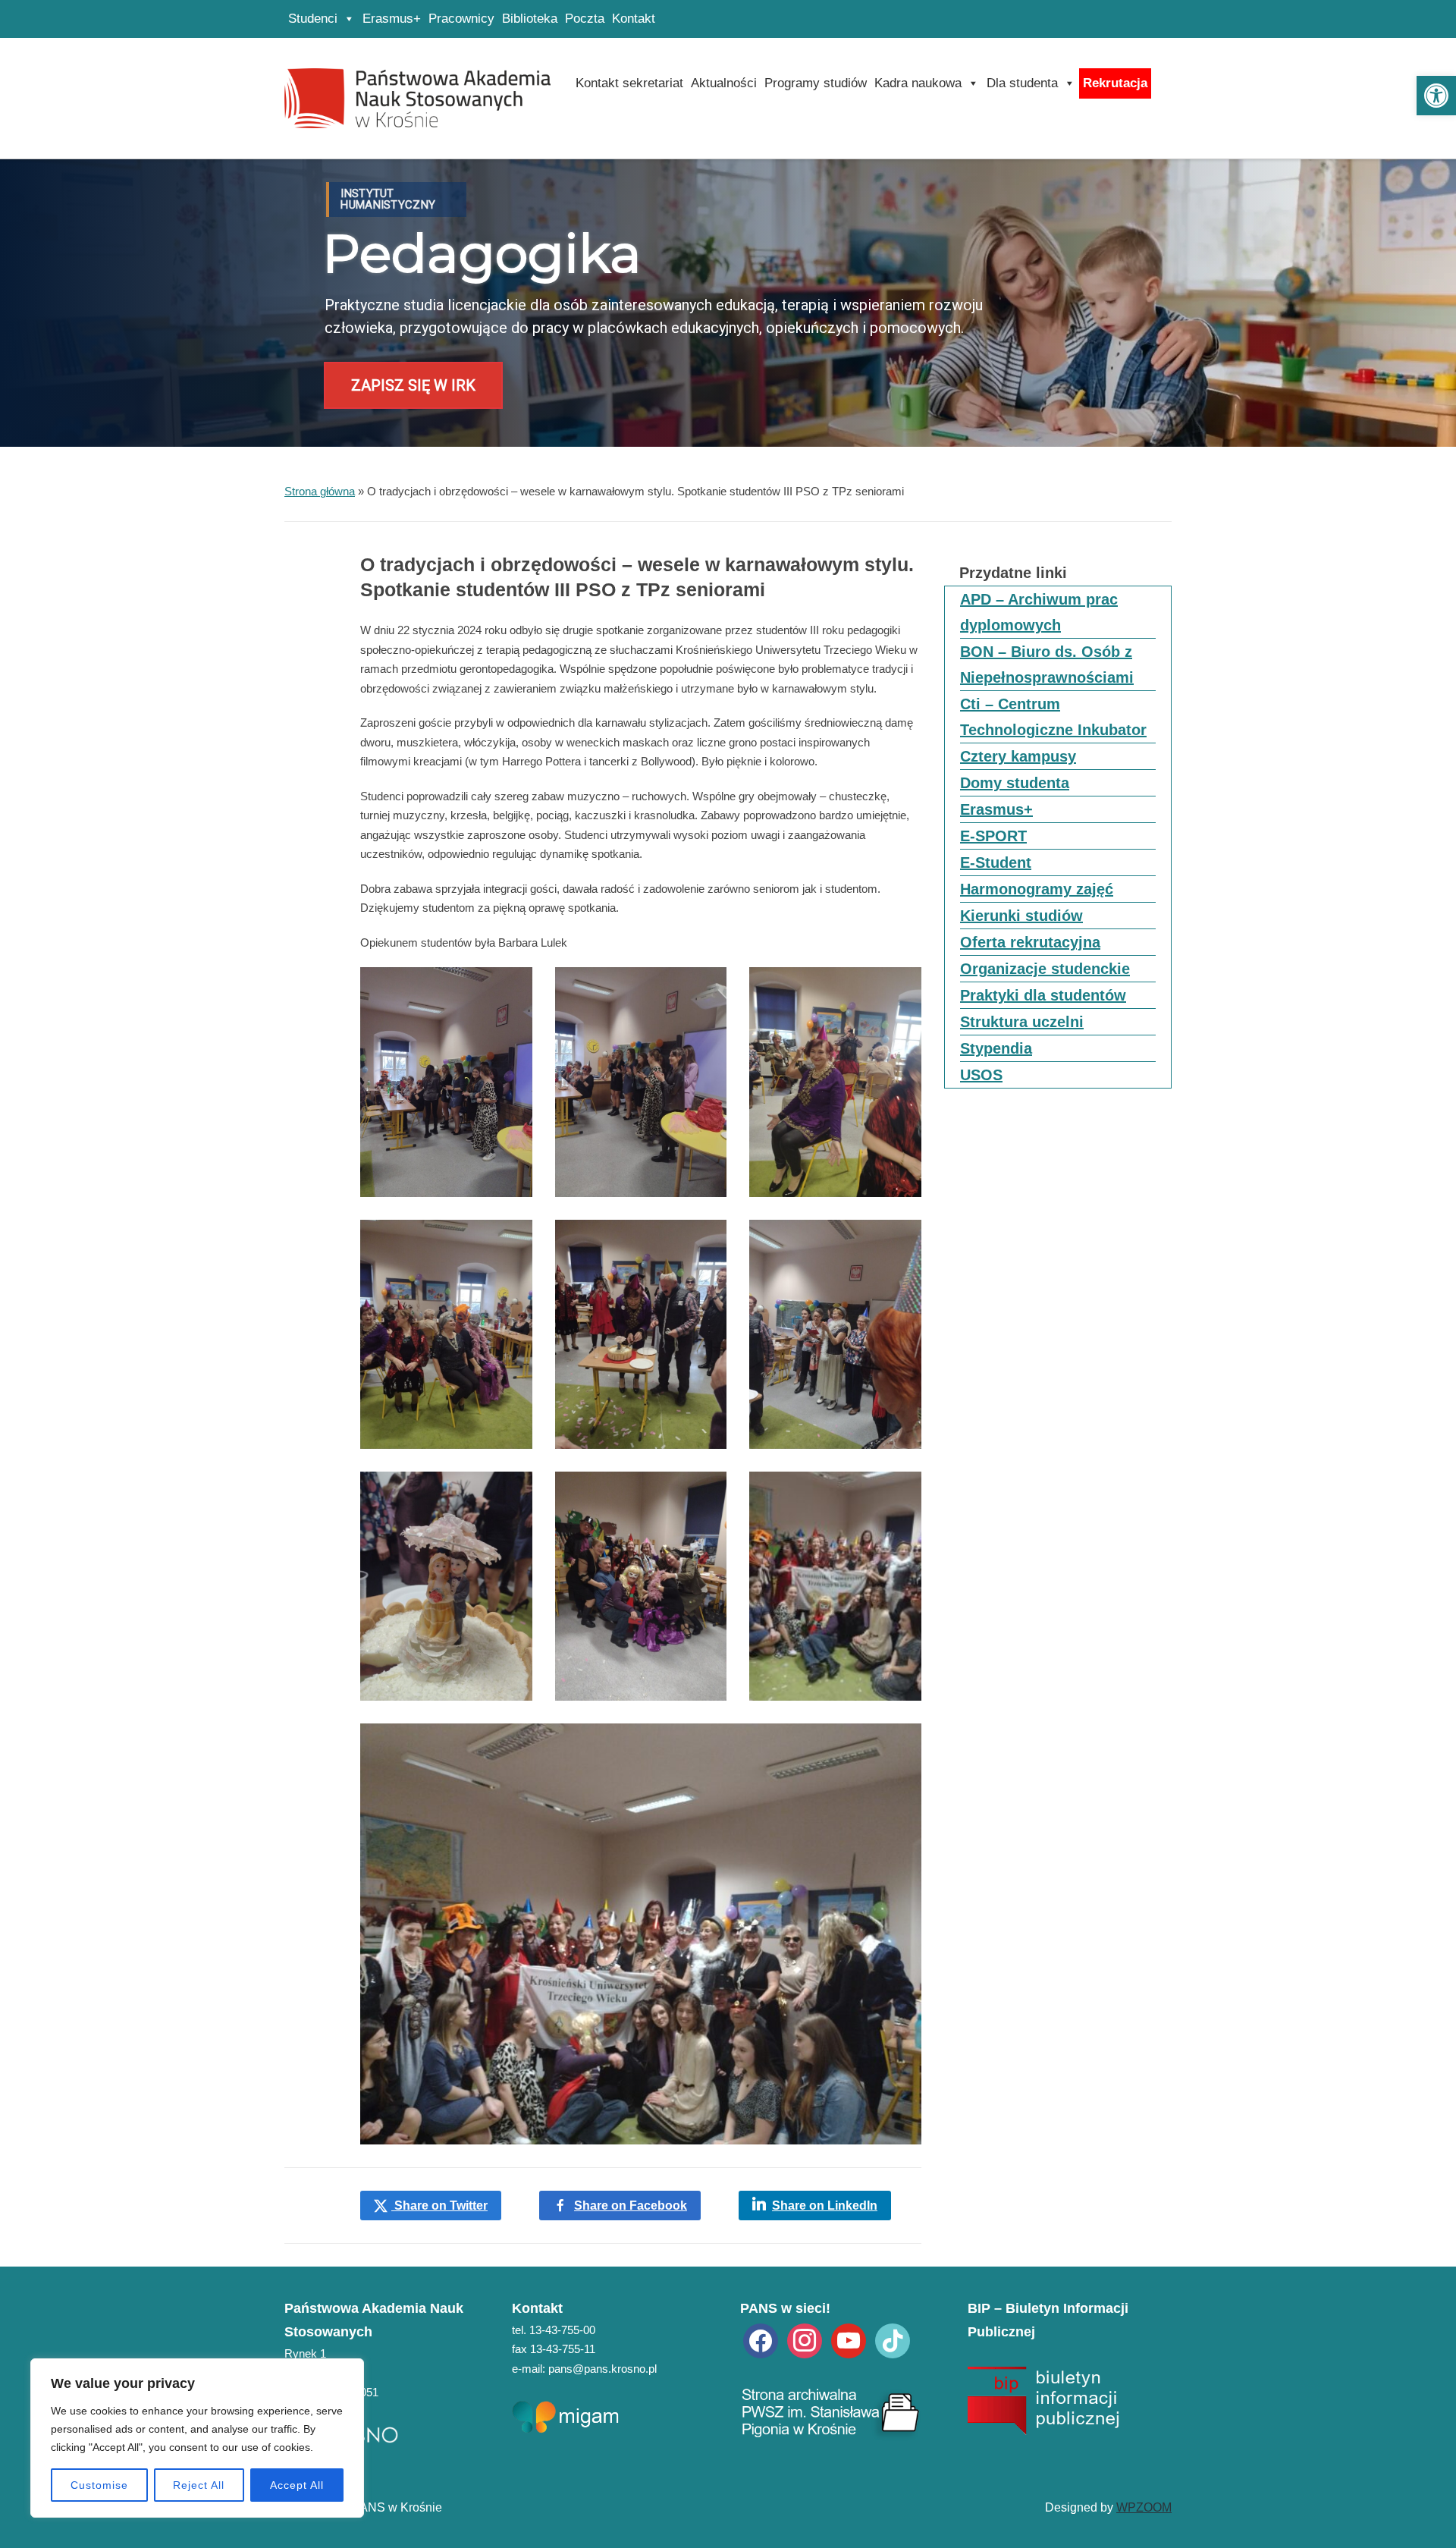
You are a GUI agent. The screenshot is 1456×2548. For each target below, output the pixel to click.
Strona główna (320, 491)
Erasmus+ (392, 19)
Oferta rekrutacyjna (1030, 942)
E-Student (996, 862)
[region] (197, 2438)
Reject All (199, 2485)
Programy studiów (816, 83)
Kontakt (634, 19)
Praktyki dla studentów (1043, 995)
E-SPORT (993, 836)
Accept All (297, 2485)
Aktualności (724, 83)
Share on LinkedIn (825, 2206)
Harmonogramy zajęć (1037, 889)
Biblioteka (530, 19)
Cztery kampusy (1018, 756)
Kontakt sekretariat (629, 83)
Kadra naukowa (918, 83)
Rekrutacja (1115, 83)
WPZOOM (1144, 2507)
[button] (1436, 96)
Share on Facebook (631, 2206)
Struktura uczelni (1022, 1022)
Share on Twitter (439, 2206)
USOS (981, 1075)
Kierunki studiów (1021, 916)
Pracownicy (461, 19)
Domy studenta (1015, 783)
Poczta (585, 19)
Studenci (313, 19)
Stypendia (996, 1048)
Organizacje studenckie (1045, 969)
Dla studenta (1022, 83)
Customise (99, 2485)
